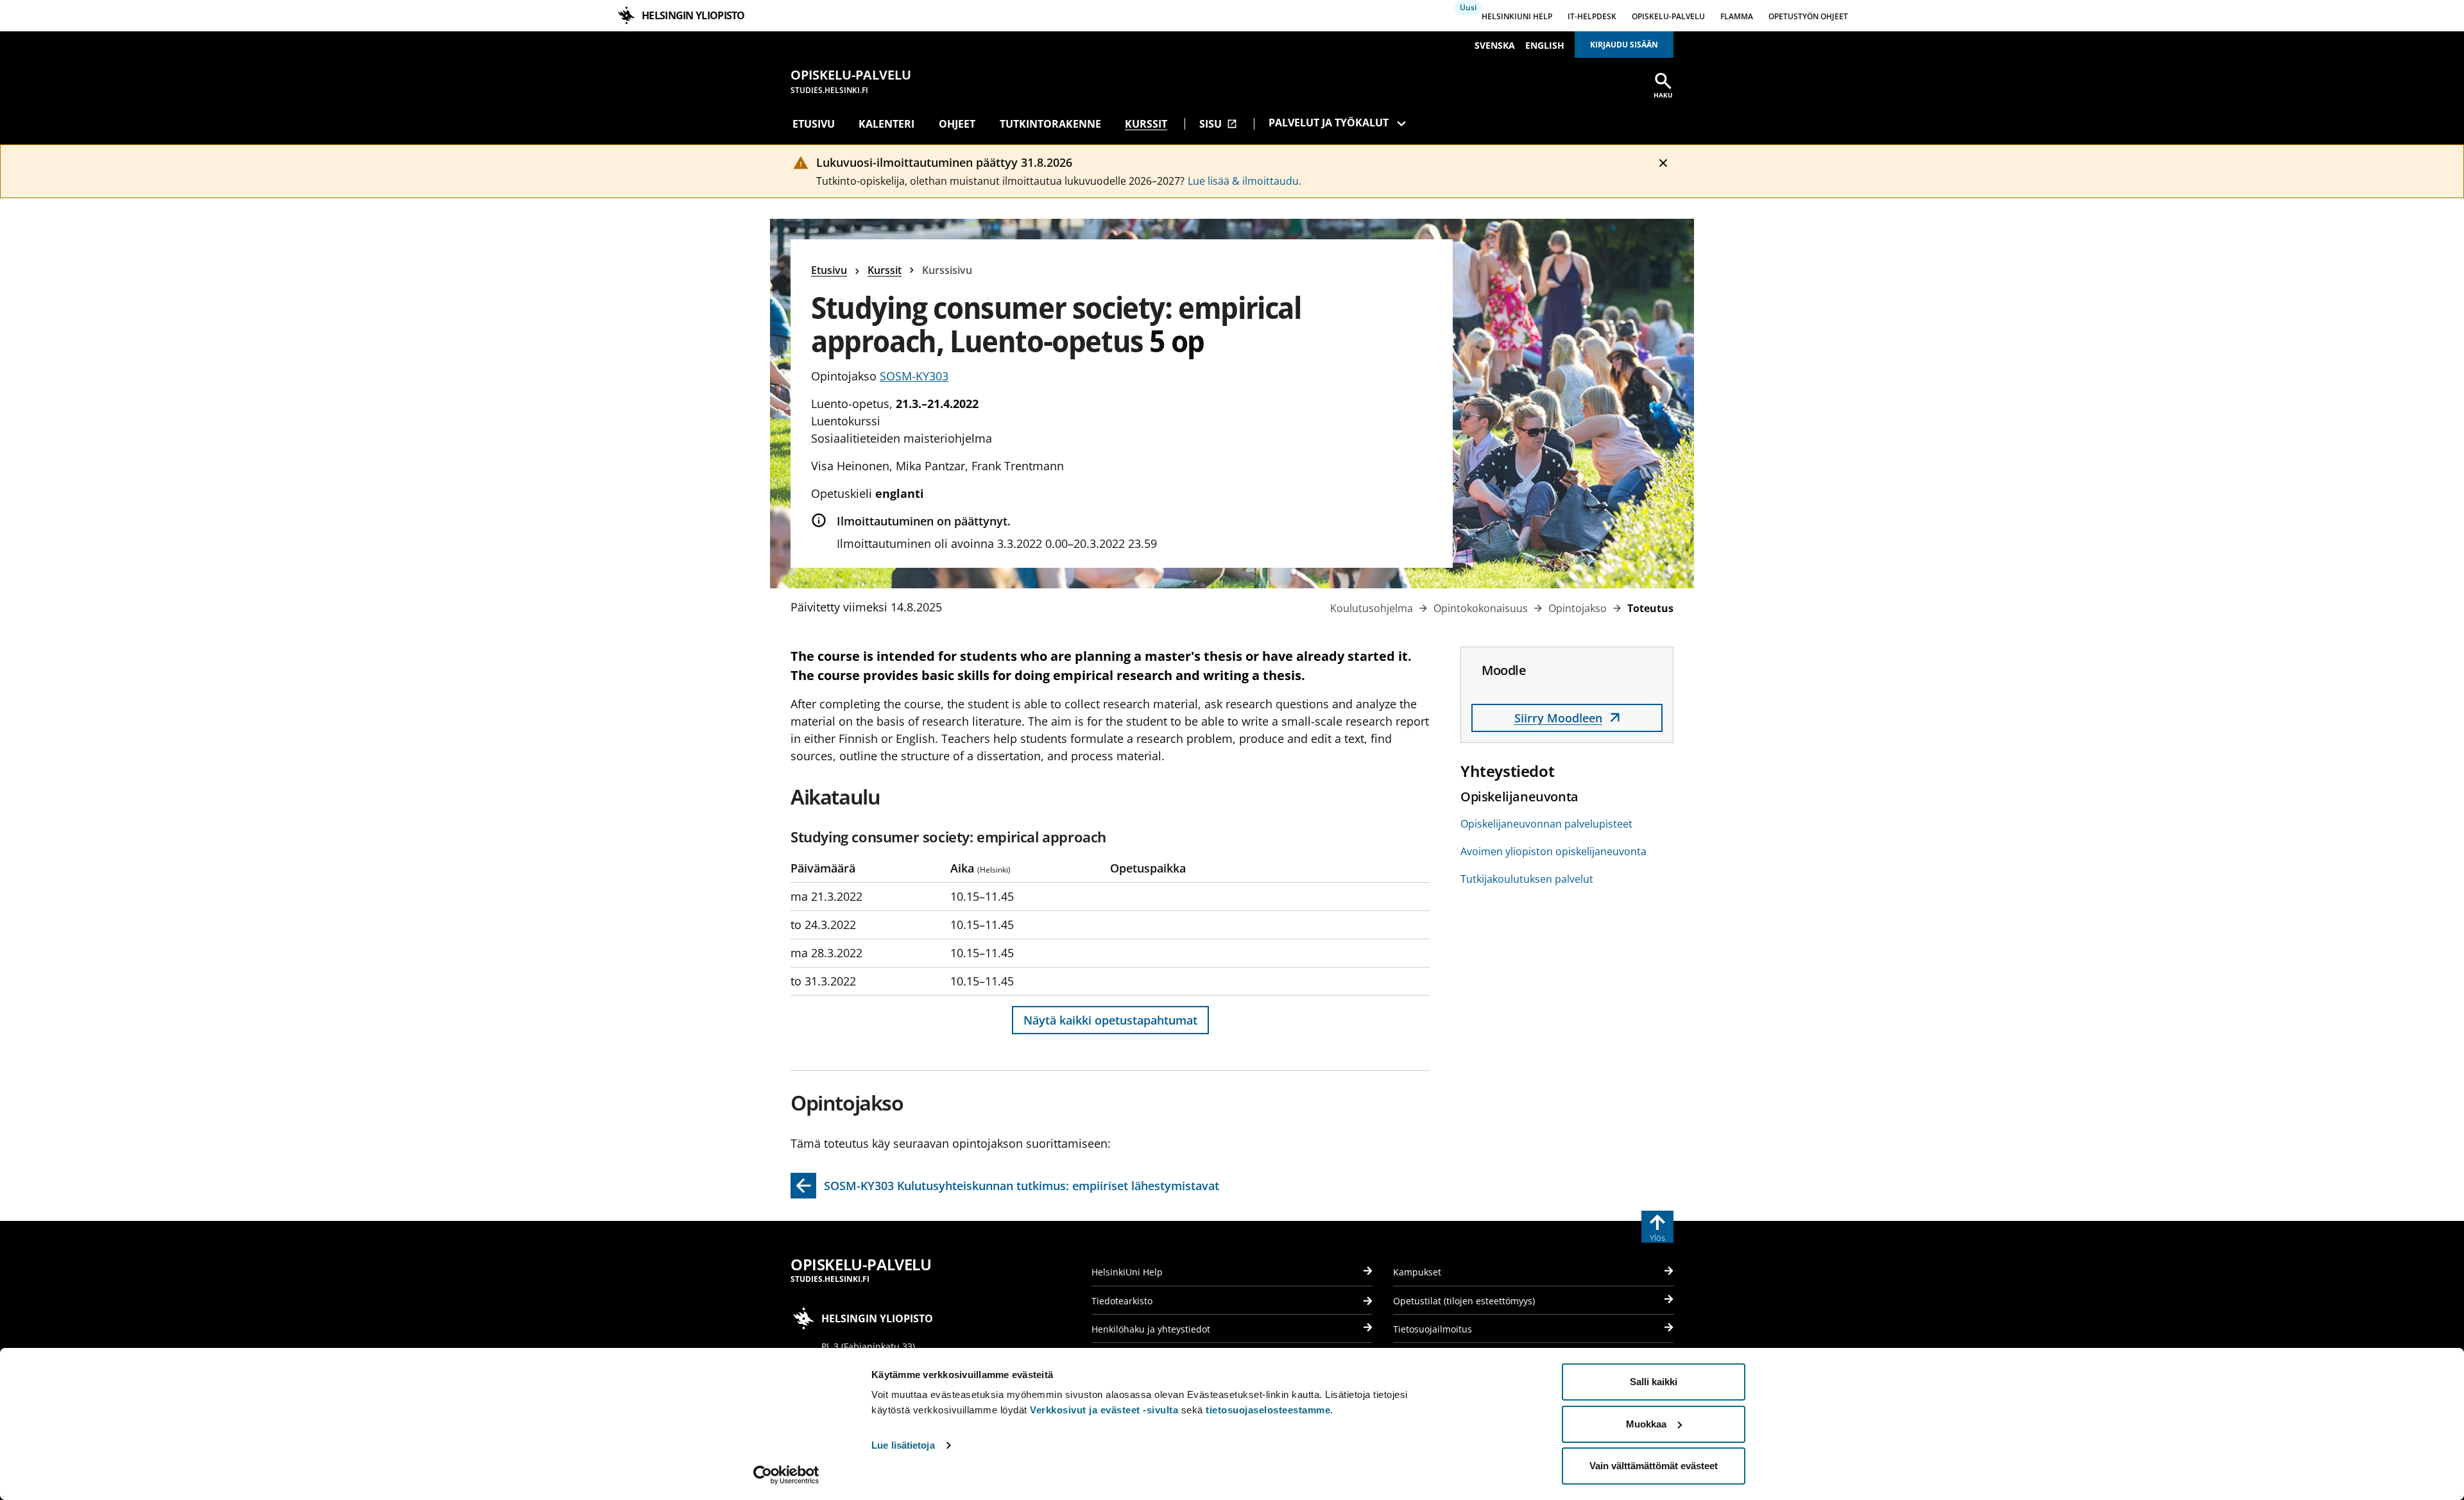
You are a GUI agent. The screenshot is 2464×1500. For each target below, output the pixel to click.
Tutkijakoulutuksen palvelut (1527, 879)
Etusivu (814, 124)
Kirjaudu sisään (1624, 45)
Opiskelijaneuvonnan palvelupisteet (1546, 824)
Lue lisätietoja (903, 1445)
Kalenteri (886, 124)
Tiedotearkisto (1122, 1301)
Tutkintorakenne (1050, 124)
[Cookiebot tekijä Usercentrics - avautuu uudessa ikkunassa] (786, 1475)
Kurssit (1146, 124)
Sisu (1218, 124)
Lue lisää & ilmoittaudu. (1245, 181)
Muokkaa (1646, 1424)
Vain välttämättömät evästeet (1654, 1466)
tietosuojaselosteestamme (1268, 1410)
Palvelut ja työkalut (1329, 123)
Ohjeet (957, 124)
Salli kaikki (1654, 1382)
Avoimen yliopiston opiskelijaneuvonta (1553, 851)
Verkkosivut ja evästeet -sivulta (1104, 1410)
